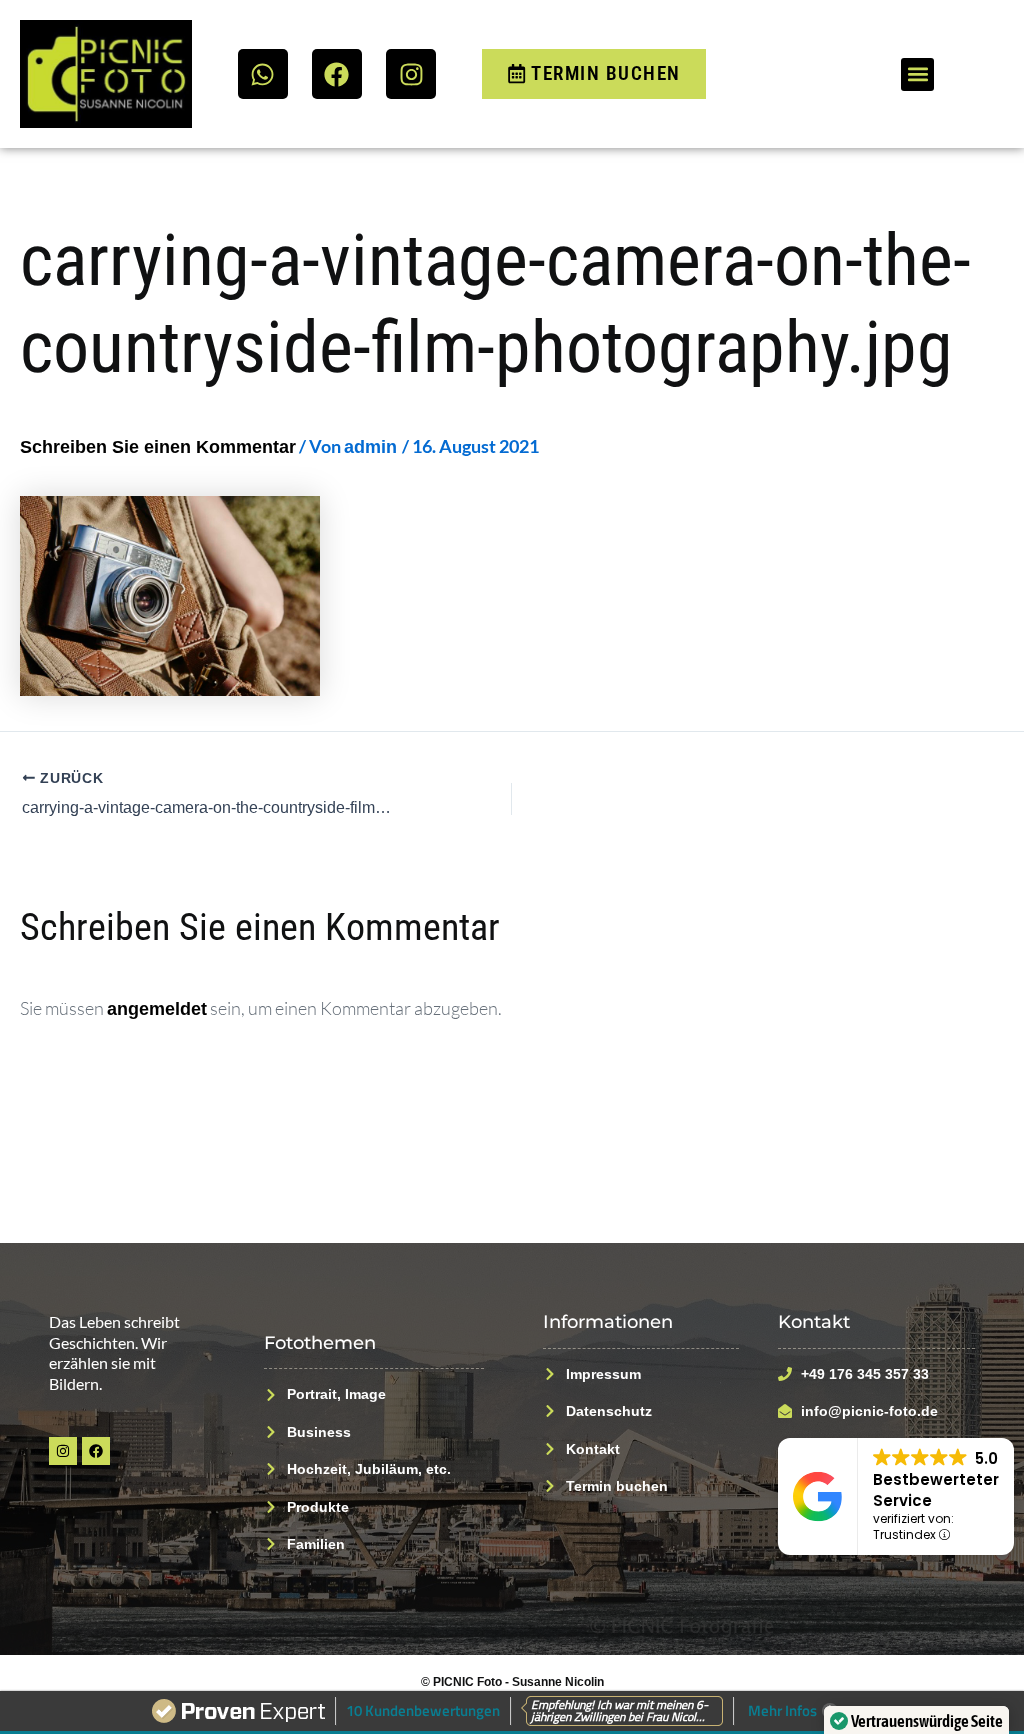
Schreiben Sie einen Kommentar (158, 447)
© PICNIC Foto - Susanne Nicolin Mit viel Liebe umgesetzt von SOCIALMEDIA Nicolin (512, 1689)
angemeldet (157, 1009)
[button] (917, 74)
